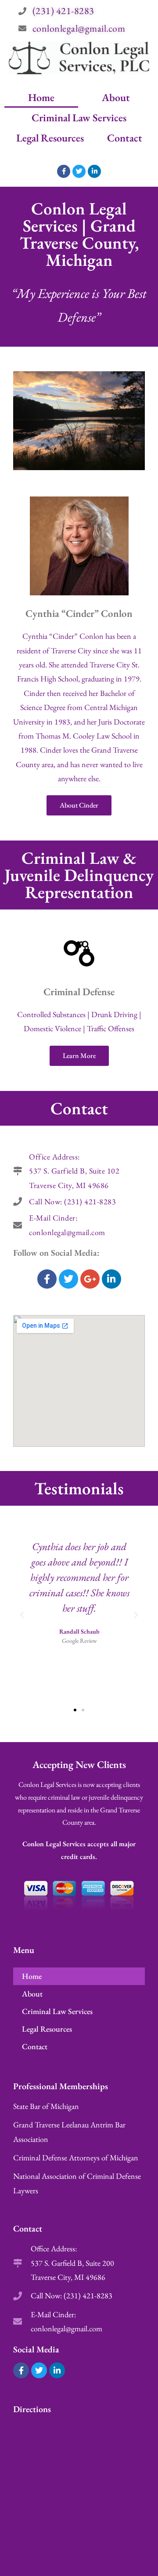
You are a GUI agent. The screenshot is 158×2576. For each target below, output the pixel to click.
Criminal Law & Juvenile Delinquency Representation (79, 875)
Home (41, 97)
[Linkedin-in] (94, 171)
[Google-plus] (90, 1279)
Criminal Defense (79, 992)
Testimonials (79, 1488)
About (116, 97)
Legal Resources (50, 138)
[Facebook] (47, 1279)
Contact (125, 138)
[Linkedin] (111, 1279)
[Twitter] (79, 171)
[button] (22, 1615)
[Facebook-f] (64, 171)
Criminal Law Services (79, 118)
